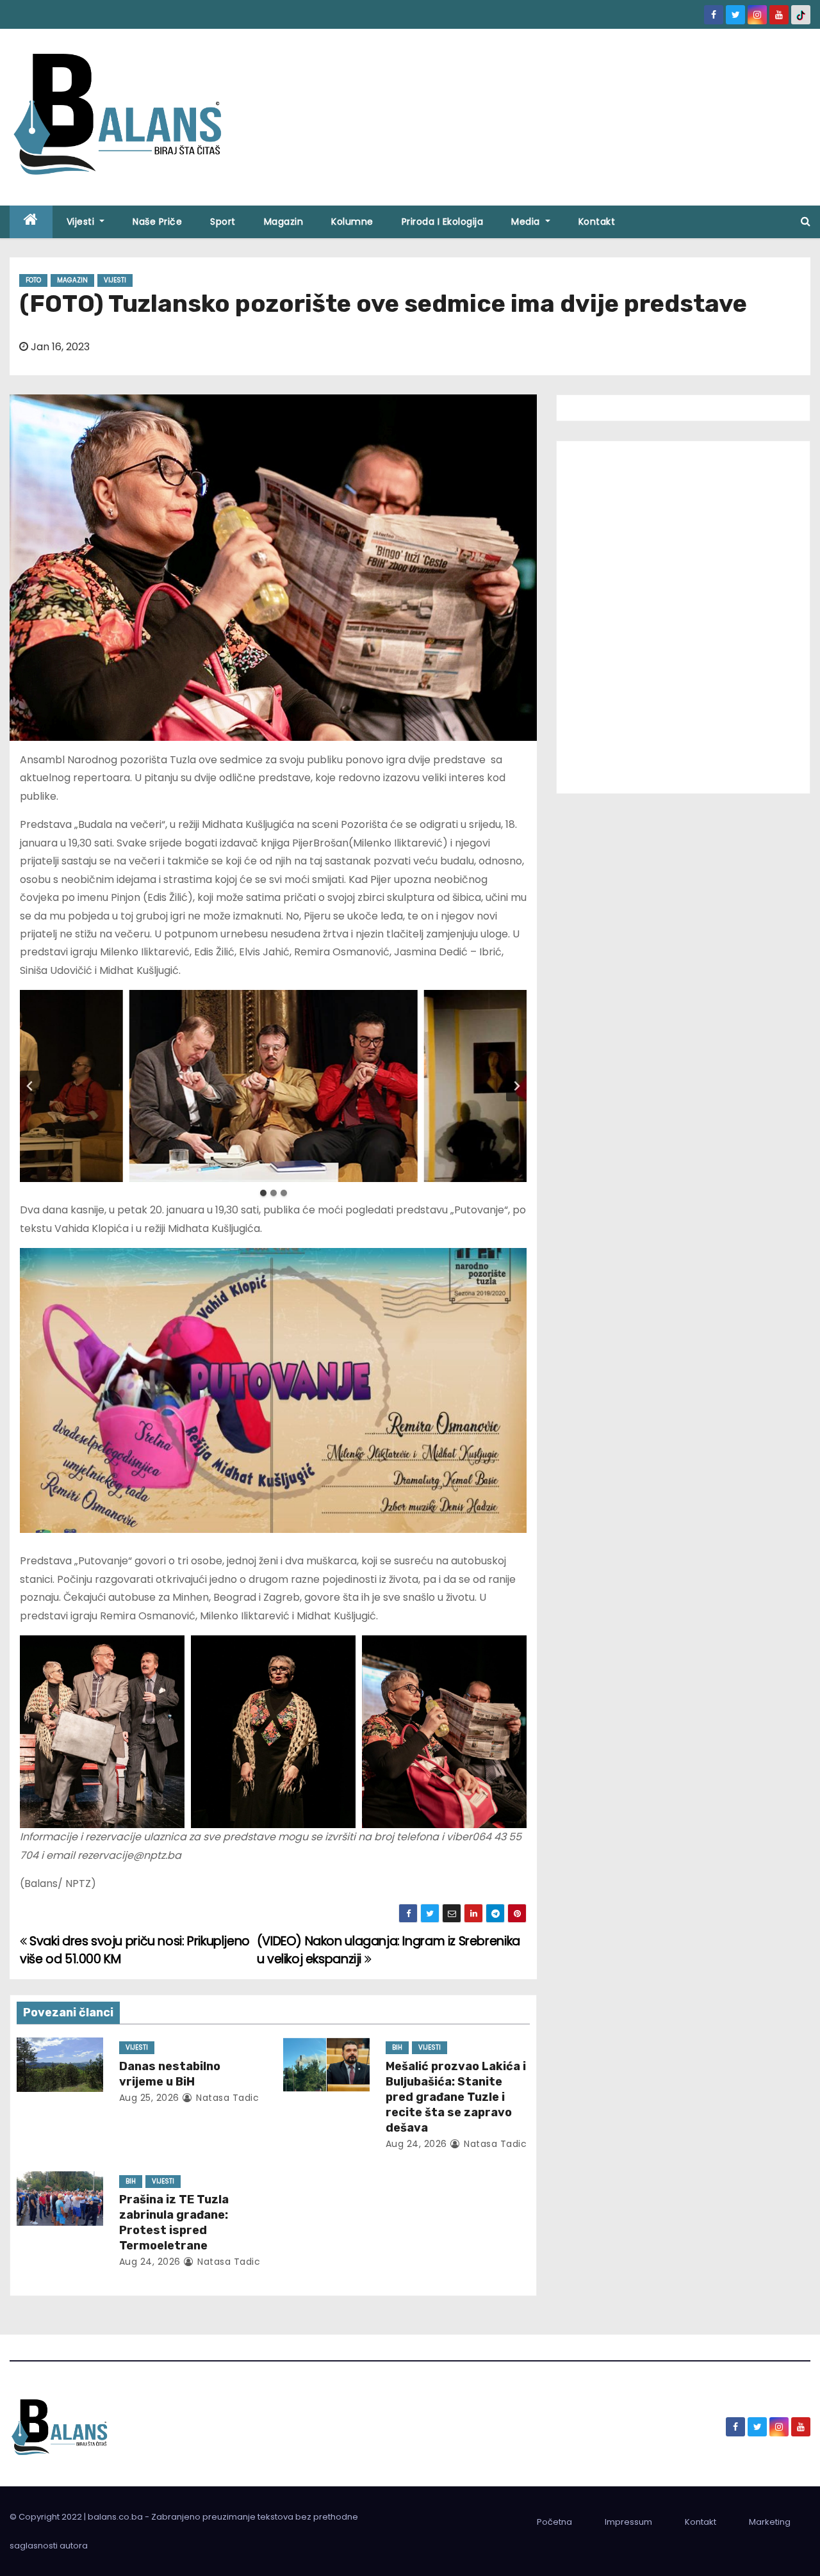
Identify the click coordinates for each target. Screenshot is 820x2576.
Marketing (770, 2522)
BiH (397, 2047)
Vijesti (82, 222)
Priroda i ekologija (443, 222)
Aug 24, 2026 (416, 2144)
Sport (223, 222)
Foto (33, 280)
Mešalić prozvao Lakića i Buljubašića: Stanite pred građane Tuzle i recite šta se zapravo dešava (456, 2097)
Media (527, 222)
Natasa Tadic (226, 2098)
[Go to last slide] (30, 1086)
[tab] (263, 1193)
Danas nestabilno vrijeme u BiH (170, 2074)
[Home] (31, 222)
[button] (806, 221)
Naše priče (157, 222)
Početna (554, 2522)
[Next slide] (516, 1086)
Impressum (628, 2522)
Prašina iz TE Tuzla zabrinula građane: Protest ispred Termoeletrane (174, 2223)
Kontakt (597, 222)
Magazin (284, 222)
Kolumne (352, 222)
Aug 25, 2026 (149, 2098)
